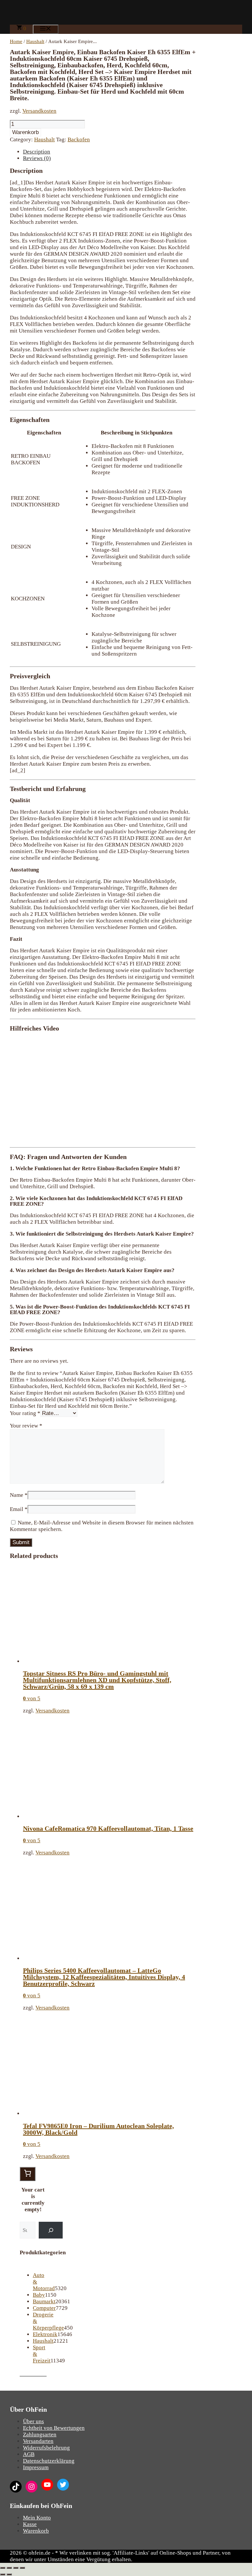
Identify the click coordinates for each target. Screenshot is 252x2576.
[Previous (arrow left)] (3, 2574)
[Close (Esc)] (3, 2568)
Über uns (33, 2421)
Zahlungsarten (40, 2435)
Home (16, 41)
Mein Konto (37, 2518)
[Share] (9, 2568)
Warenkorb (25, 132)
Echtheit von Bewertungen (54, 2428)
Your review (26, 1426)
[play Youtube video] (103, 1089)
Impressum (36, 2467)
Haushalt (35, 41)
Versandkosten (39, 111)
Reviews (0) (37, 158)
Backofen (79, 139)
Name (19, 1495)
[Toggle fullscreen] (16, 2568)
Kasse (30, 2524)
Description (37, 152)
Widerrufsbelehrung (46, 2448)
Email (19, 1509)
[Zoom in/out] (22, 2568)
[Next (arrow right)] (9, 2574)
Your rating (25, 1413)
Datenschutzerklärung (49, 2461)
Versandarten (38, 2441)
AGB (29, 2454)
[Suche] (51, 2230)
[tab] (109, 152)
